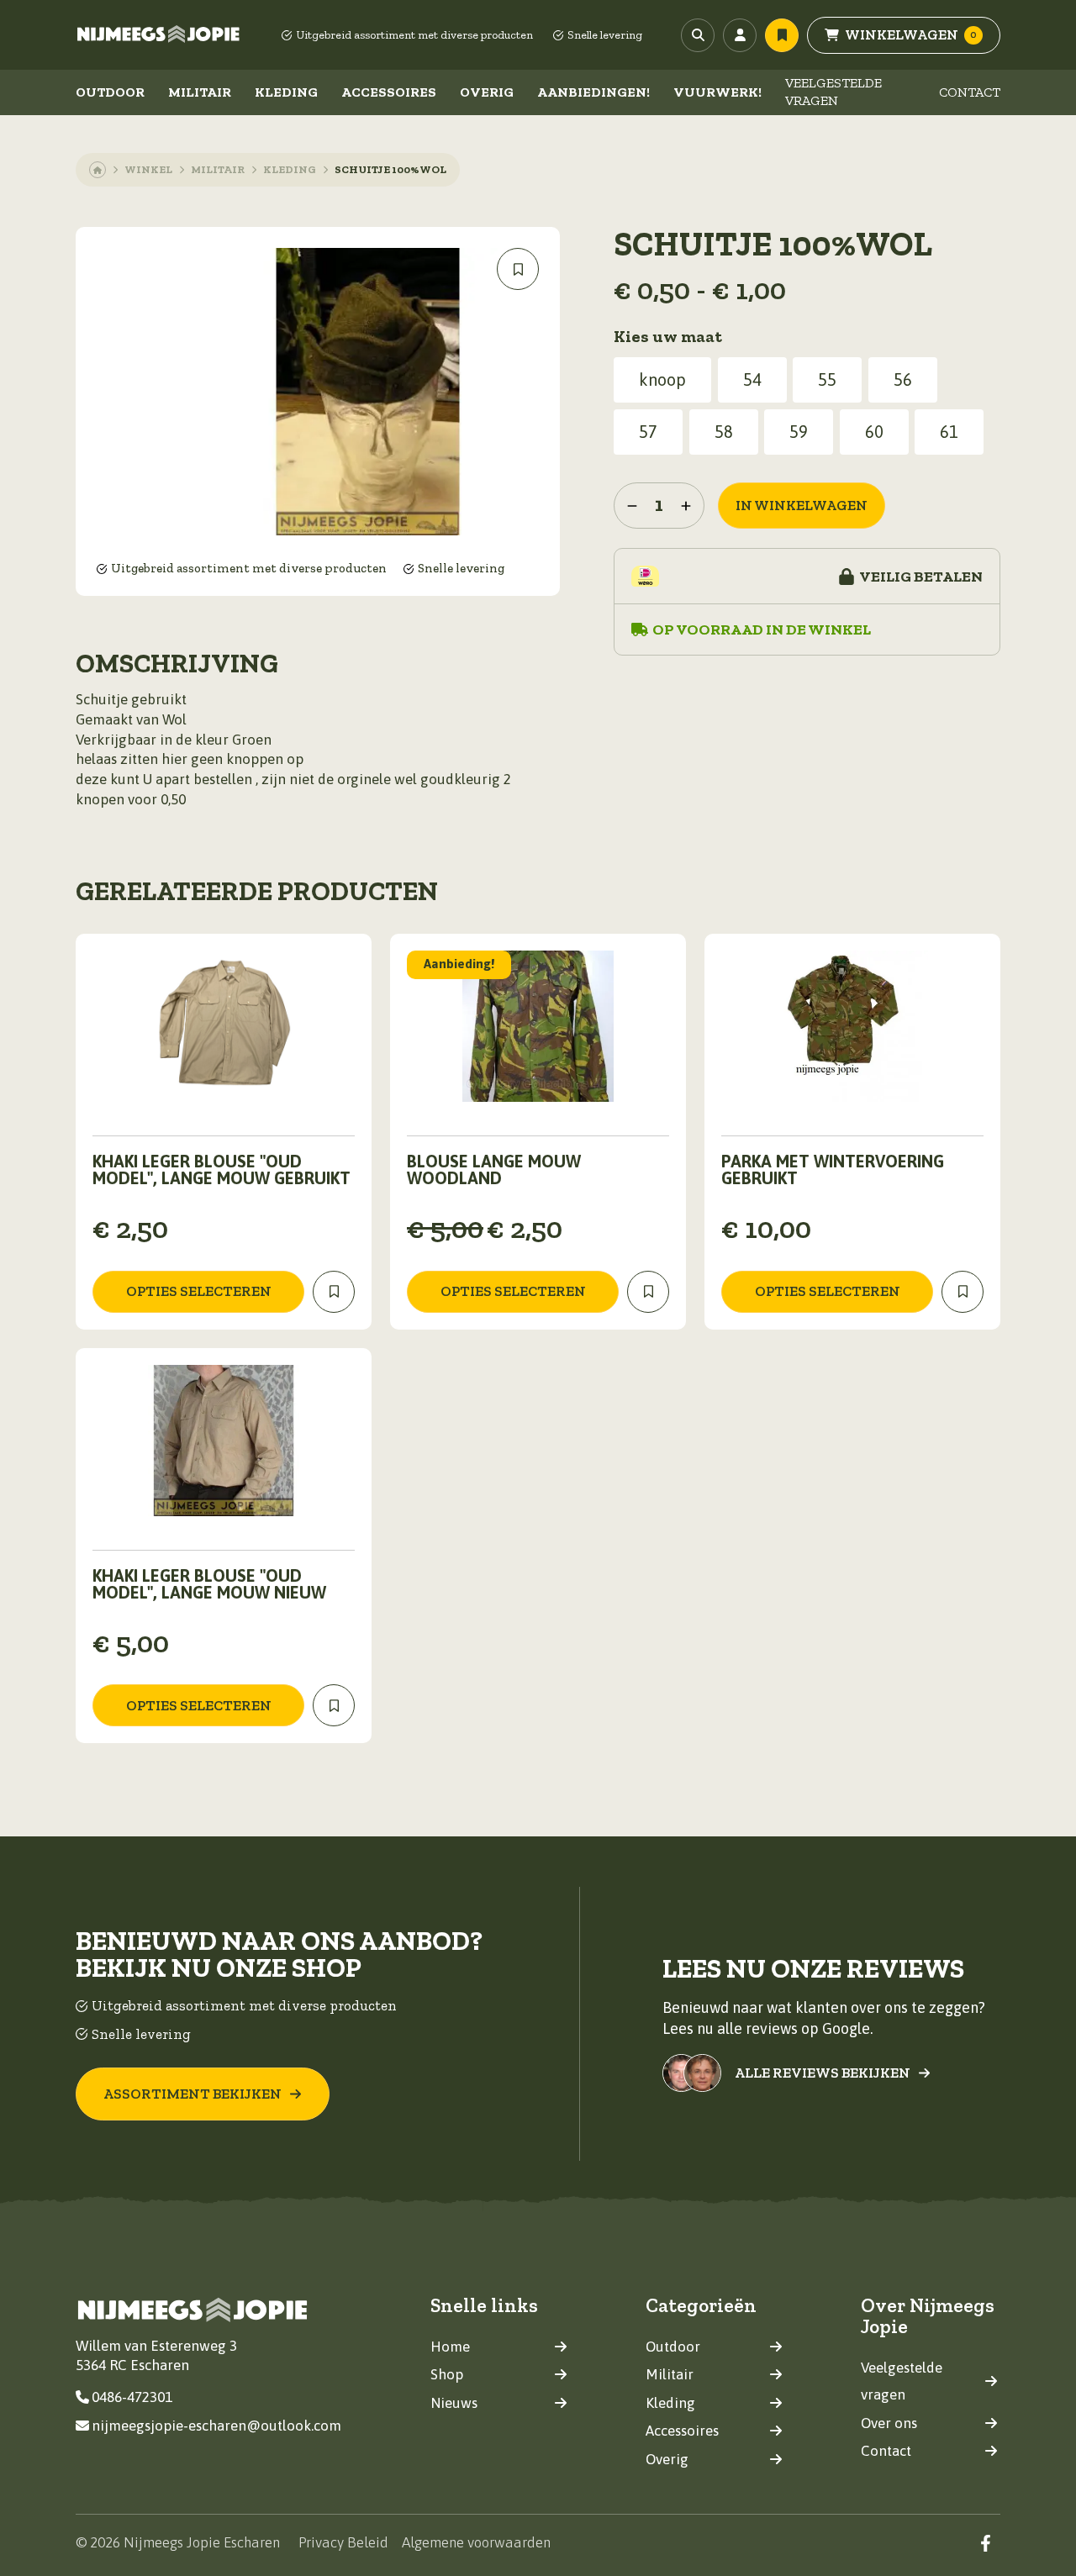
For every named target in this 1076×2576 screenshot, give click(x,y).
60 (874, 432)
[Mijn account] (740, 35)
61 (949, 432)
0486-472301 (132, 2397)
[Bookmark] (518, 269)
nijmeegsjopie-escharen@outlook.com (216, 2426)
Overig (487, 92)
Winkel (148, 169)
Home (450, 2347)
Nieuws (454, 2403)
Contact (970, 92)
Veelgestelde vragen (833, 92)
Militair (200, 92)
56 (903, 379)
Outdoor (110, 92)
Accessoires (389, 92)
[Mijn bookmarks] (782, 35)
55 (827, 379)
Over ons (889, 2423)
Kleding (286, 92)
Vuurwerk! (717, 92)
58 (724, 432)
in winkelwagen (802, 505)
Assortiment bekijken (193, 2094)
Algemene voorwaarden (476, 2542)
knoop (662, 379)
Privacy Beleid (343, 2542)
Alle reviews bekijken (823, 2073)
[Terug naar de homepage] (159, 35)
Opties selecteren (199, 1291)
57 (648, 432)
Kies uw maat (668, 336)
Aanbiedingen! (593, 92)
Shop (447, 2374)
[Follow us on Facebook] (986, 2543)
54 (752, 379)
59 (799, 432)
